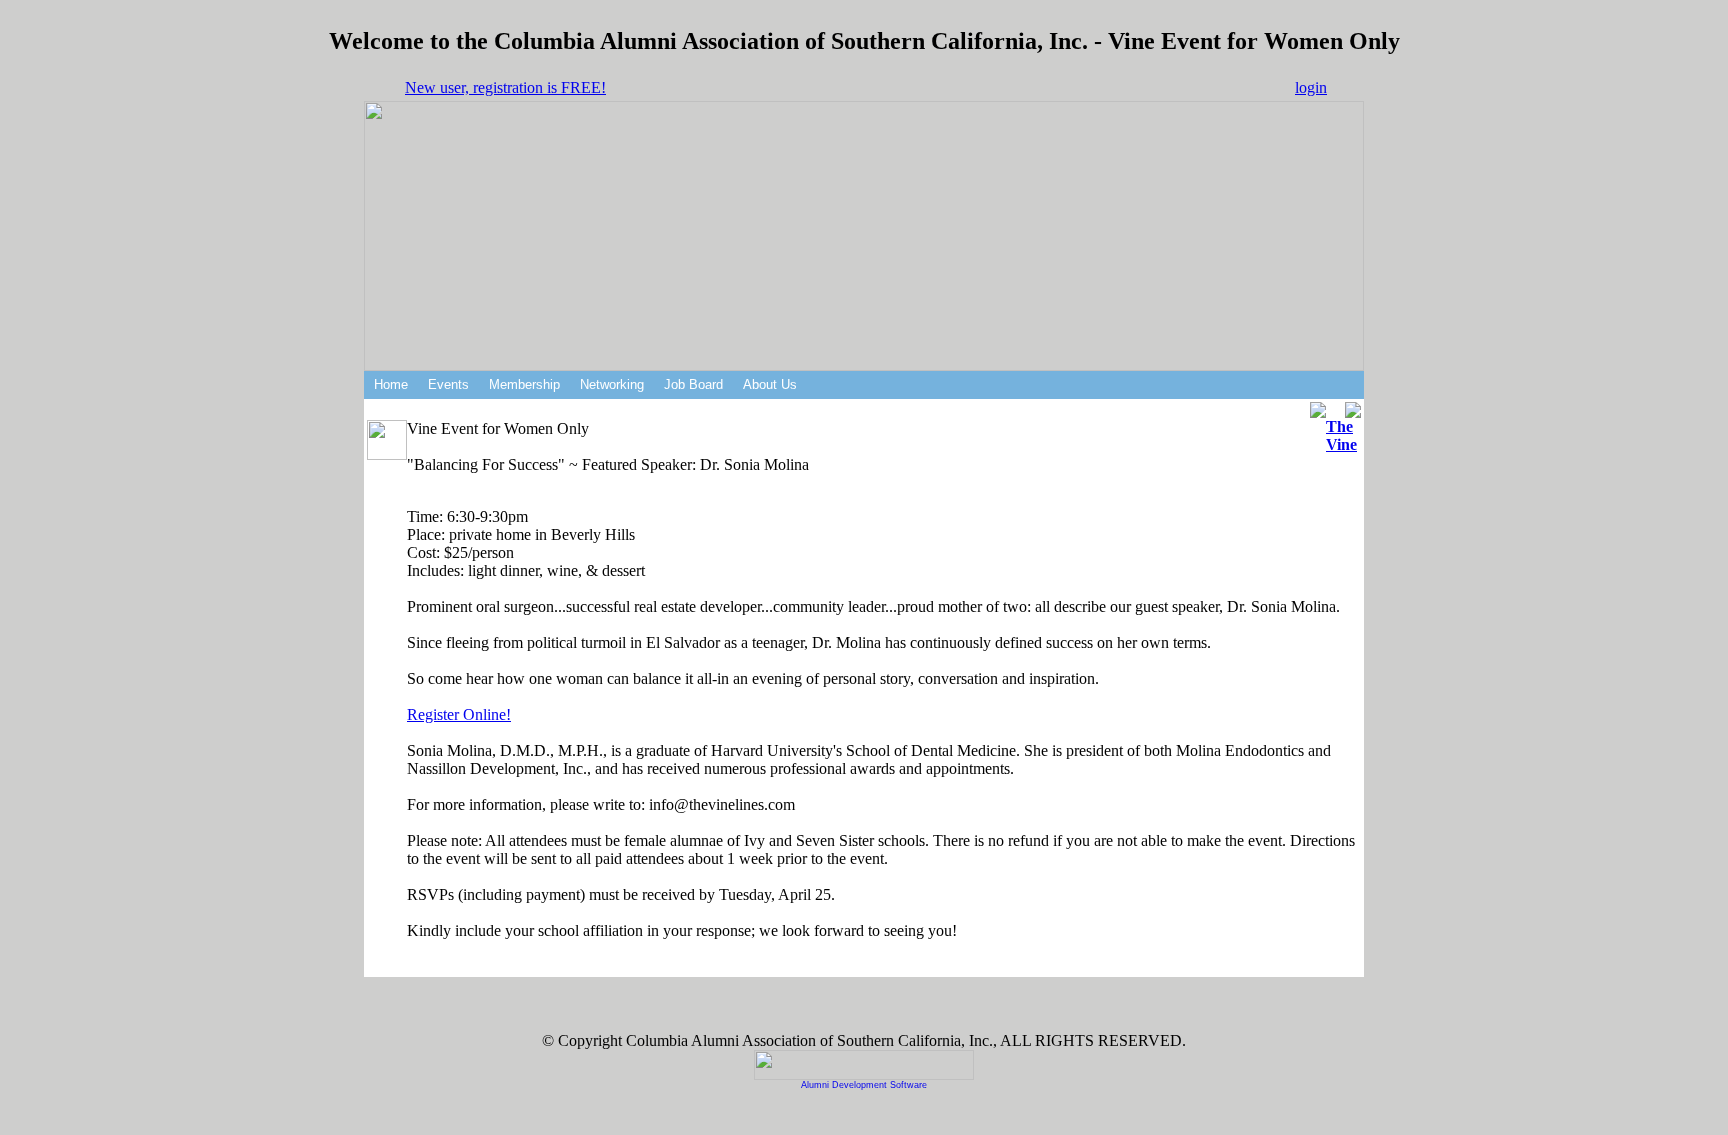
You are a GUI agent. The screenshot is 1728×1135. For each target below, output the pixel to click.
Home (391, 384)
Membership (524, 384)
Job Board (693, 384)
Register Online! (459, 714)
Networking (612, 384)
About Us (770, 384)
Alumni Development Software (864, 1085)
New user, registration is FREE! (505, 87)
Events (448, 384)
